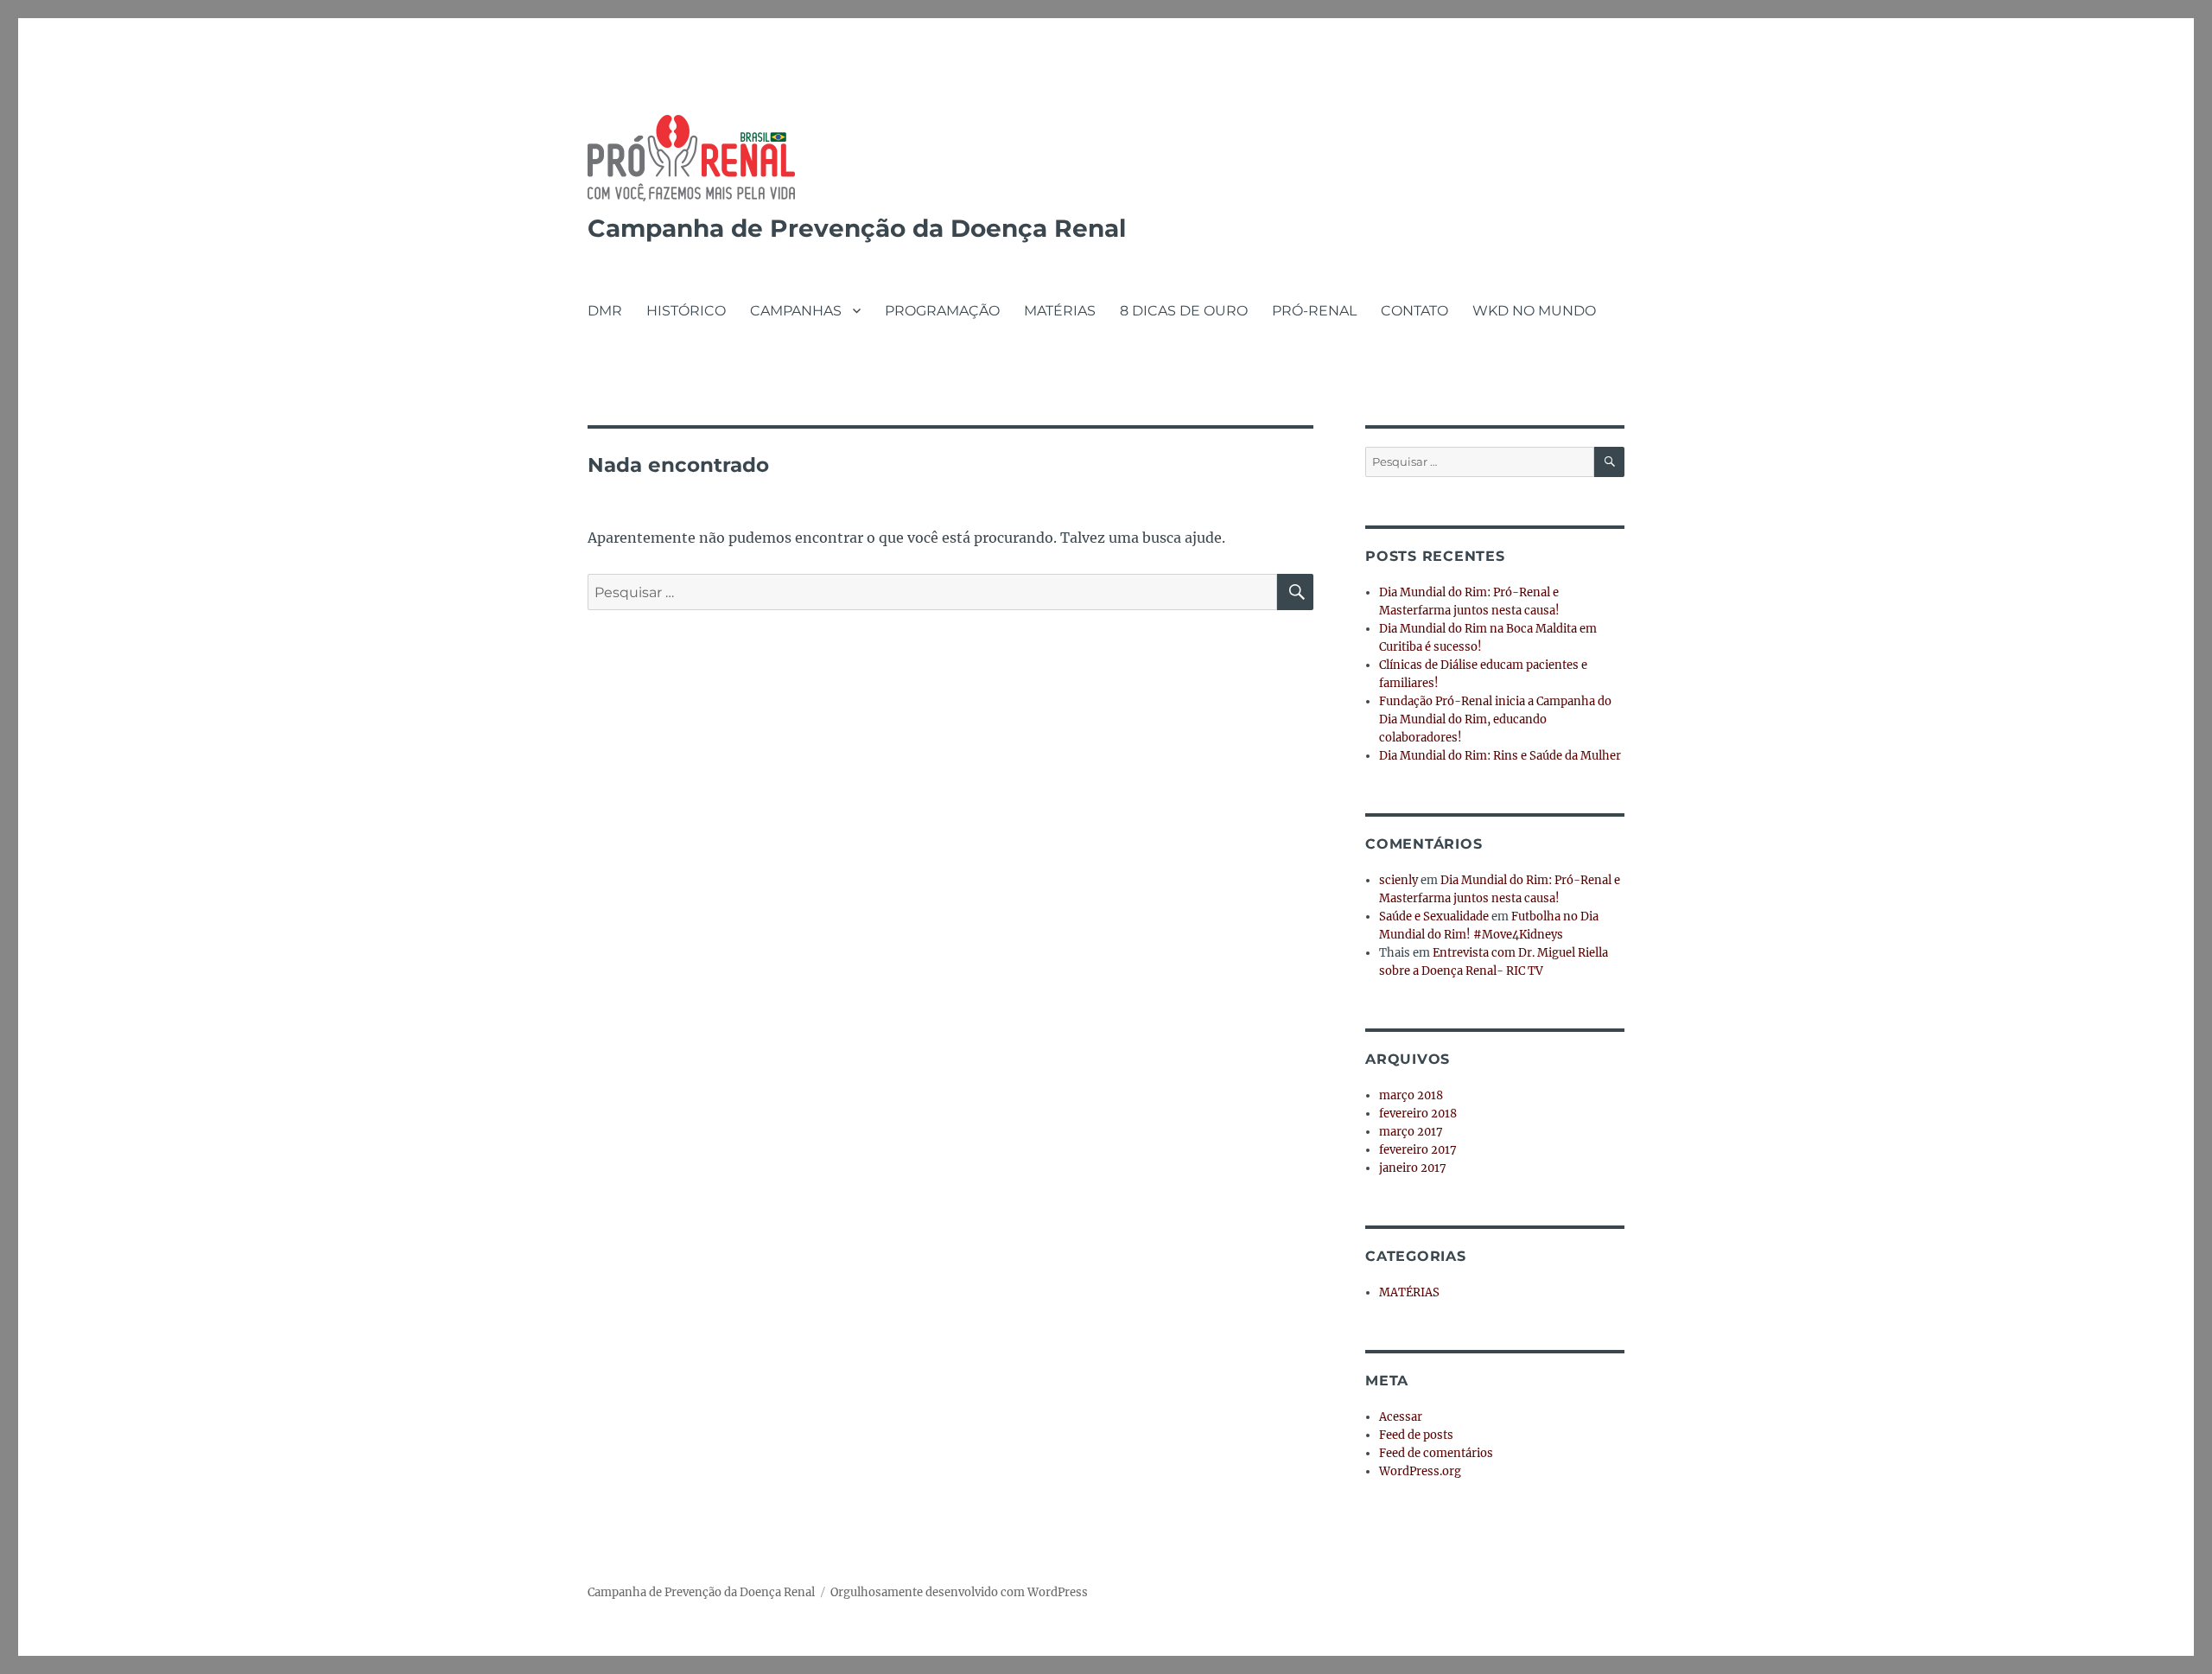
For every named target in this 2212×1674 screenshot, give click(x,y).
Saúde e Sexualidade (1434, 917)
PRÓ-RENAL (1314, 311)
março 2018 (1411, 1095)
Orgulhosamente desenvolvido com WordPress (959, 1592)
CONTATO (1414, 311)
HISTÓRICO (686, 311)
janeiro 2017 (1413, 1168)
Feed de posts (1416, 1435)
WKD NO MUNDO (1534, 311)
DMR (605, 311)
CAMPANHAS (796, 311)
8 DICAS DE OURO (1184, 311)
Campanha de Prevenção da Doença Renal (857, 228)
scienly (1398, 880)
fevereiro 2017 (1418, 1150)
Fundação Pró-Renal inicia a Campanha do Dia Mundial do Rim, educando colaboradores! (1495, 719)
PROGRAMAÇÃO (942, 311)
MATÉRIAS (1060, 311)
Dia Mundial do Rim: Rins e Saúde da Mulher (1500, 756)
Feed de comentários (1436, 1453)
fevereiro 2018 (1418, 1114)
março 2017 (1411, 1132)
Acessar (1401, 1417)
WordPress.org (1420, 1471)
